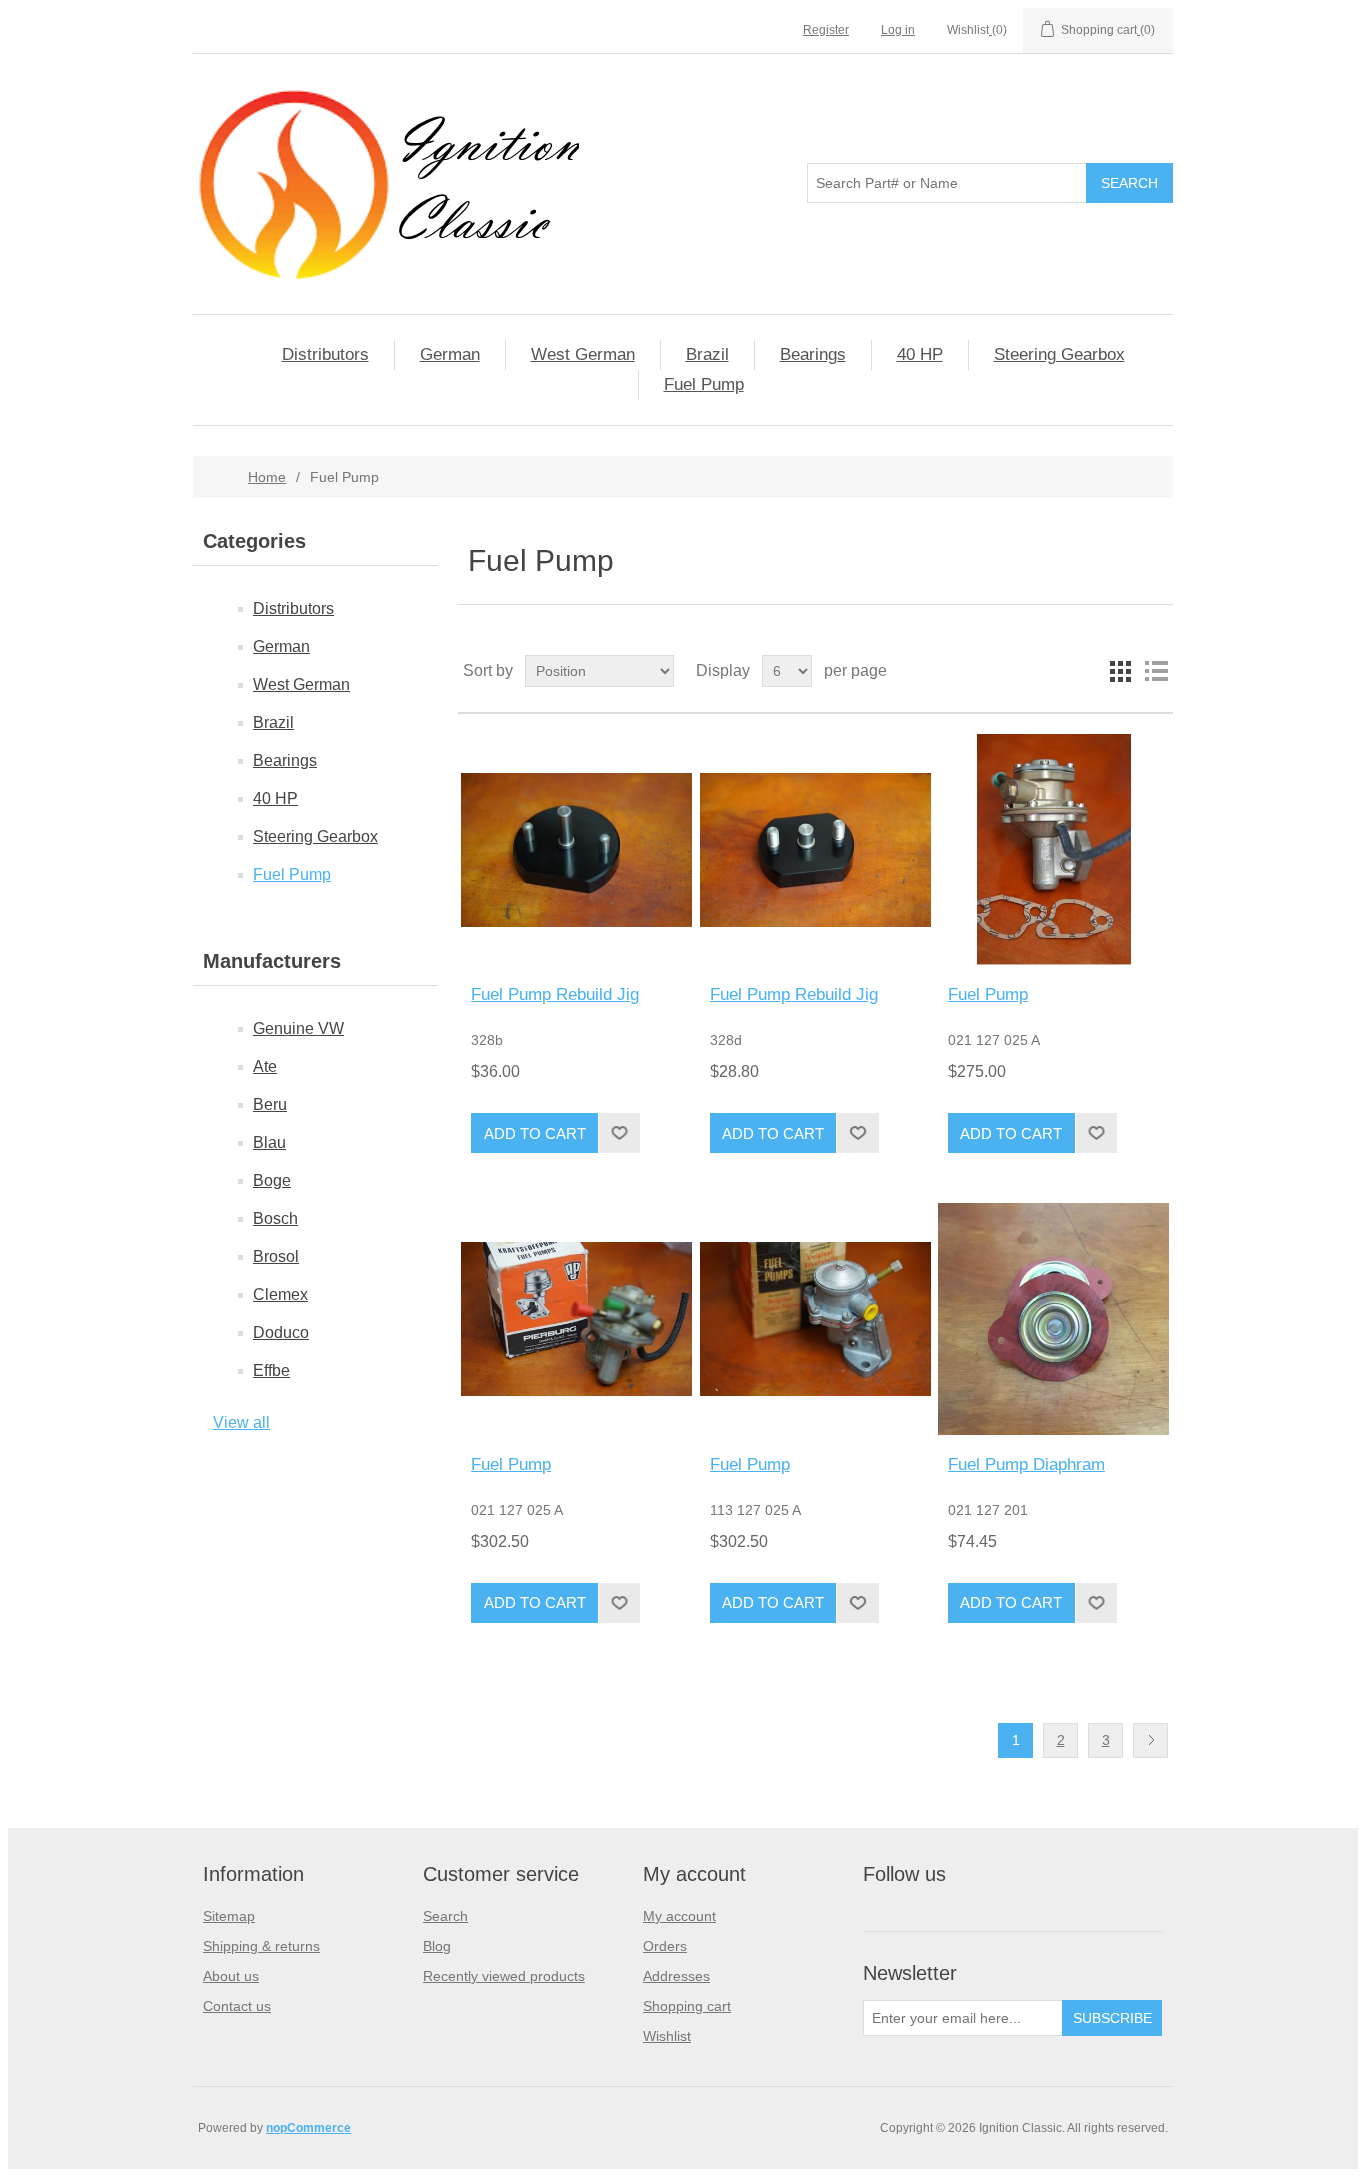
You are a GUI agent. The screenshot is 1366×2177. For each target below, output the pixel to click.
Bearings (813, 354)
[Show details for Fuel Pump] (1053, 849)
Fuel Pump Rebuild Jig (555, 994)
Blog (437, 1946)
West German (583, 354)
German (450, 354)
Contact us (237, 2006)
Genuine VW (298, 1028)
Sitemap (229, 1916)
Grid (1120, 671)
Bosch (275, 1218)
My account (679, 1916)
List (1156, 671)
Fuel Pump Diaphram (1026, 1464)
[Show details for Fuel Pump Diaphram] (1053, 1318)
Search (445, 1916)
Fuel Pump (704, 384)
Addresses (676, 1976)
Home (267, 477)
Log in (898, 30)
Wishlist (667, 2036)
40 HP (920, 354)
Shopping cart (687, 2006)
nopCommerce (308, 2128)
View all (241, 1422)
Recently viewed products (504, 1976)
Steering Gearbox (1059, 354)
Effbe (271, 1370)
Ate (265, 1066)
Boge (272, 1180)
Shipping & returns (261, 1946)
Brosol (276, 1256)
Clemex (280, 1294)
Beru (270, 1104)
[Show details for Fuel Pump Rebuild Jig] (576, 849)
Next (1150, 1740)
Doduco (281, 1332)
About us (231, 1976)
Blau (269, 1142)
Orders (665, 1946)
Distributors (325, 354)
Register (826, 30)
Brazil (707, 354)
